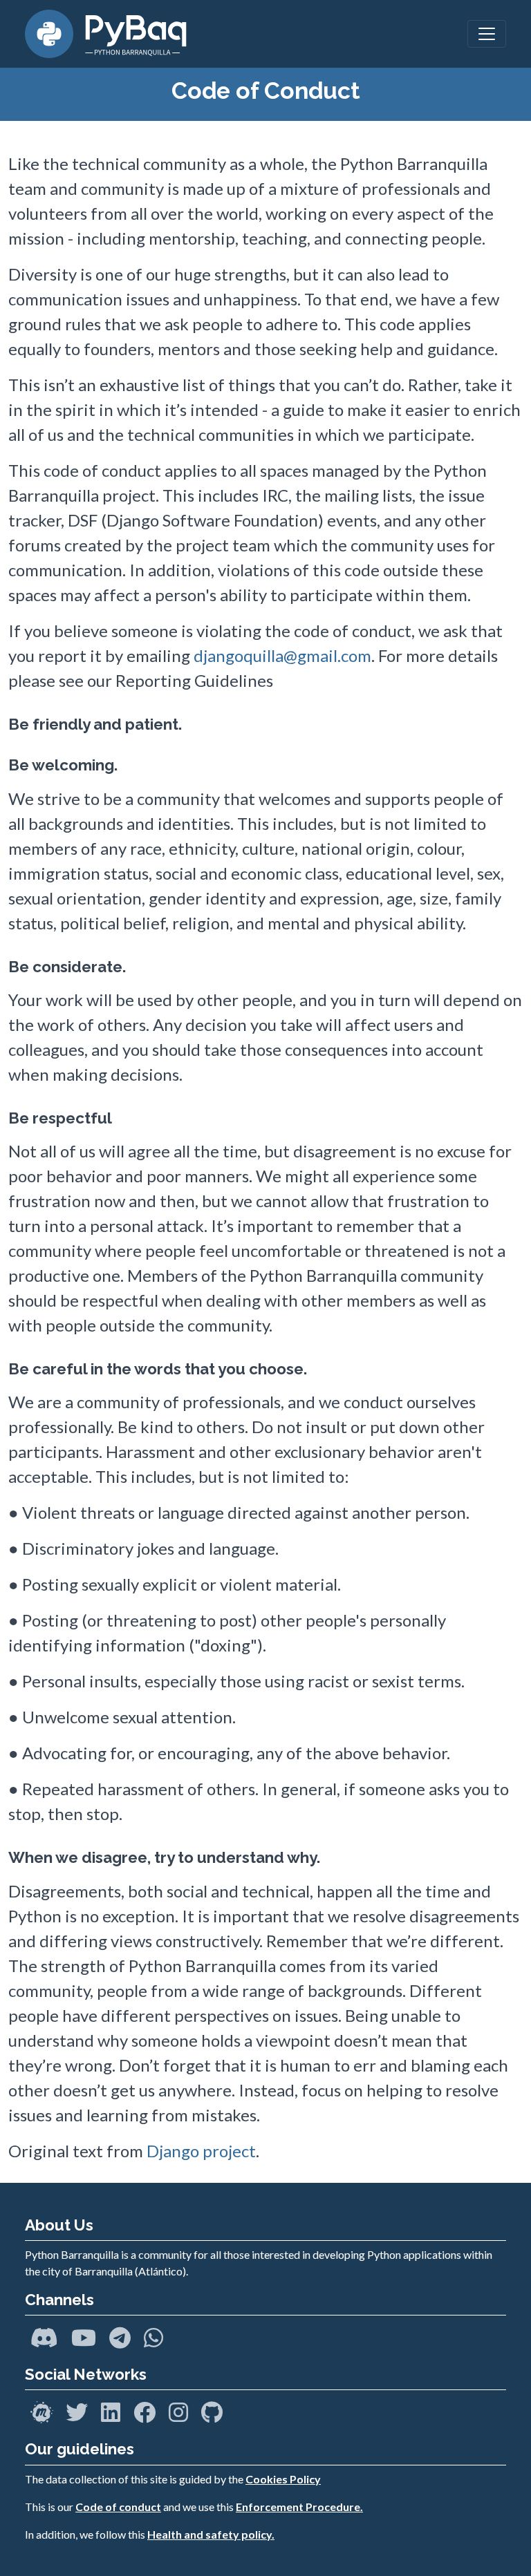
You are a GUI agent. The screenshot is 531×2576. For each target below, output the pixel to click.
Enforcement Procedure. (299, 2507)
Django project (201, 2151)
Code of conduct (118, 2507)
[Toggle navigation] (487, 34)
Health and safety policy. (211, 2534)
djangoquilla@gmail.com (282, 655)
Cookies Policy (283, 2479)
